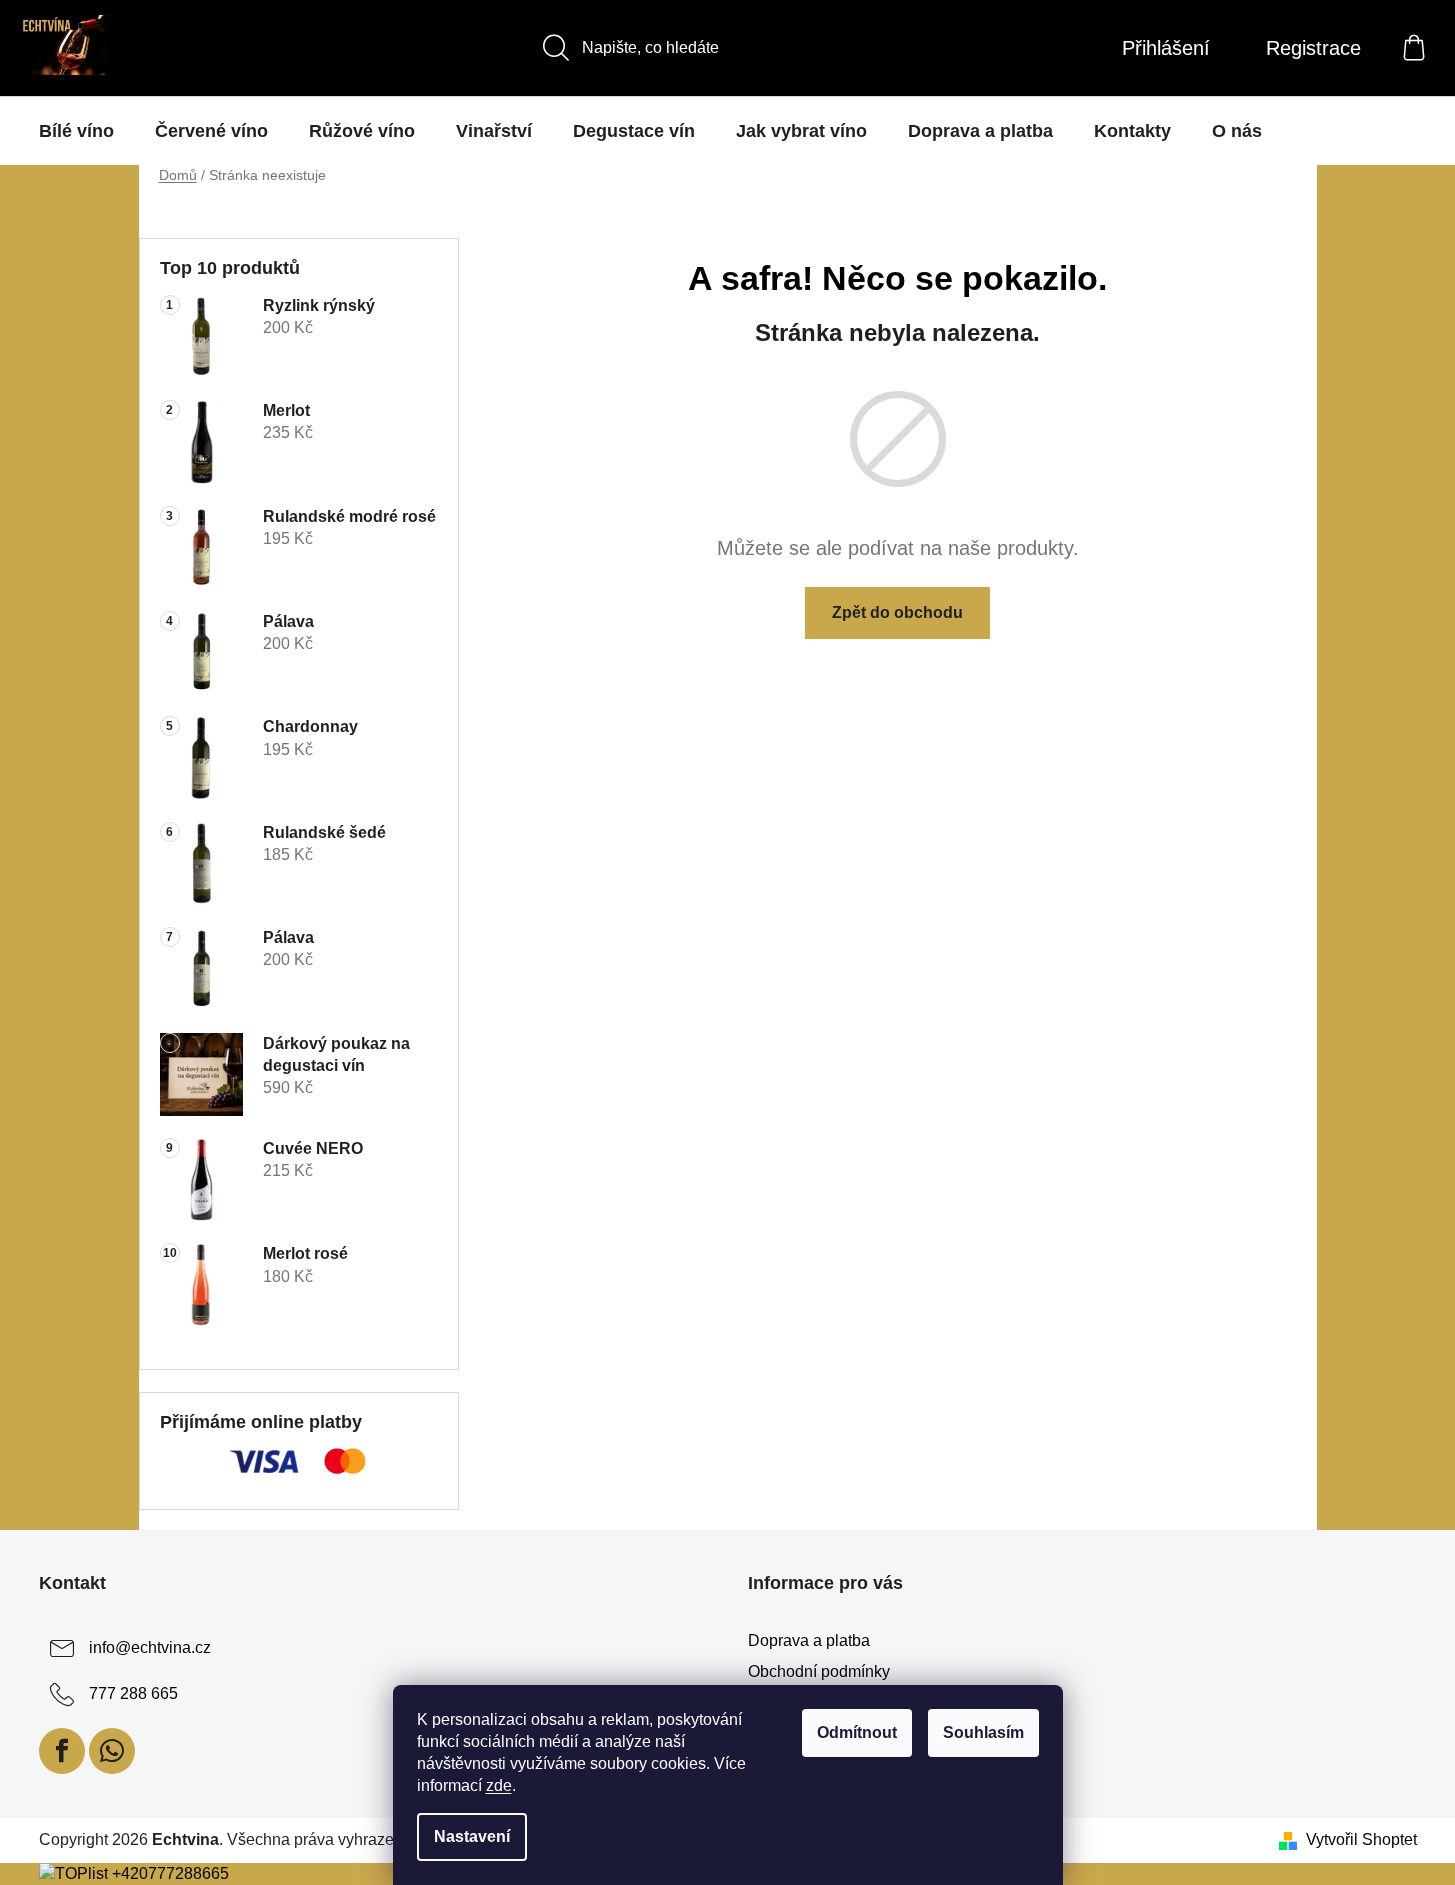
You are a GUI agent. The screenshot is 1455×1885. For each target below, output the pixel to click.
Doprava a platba (809, 1640)
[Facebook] (62, 1751)
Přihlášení (1166, 48)
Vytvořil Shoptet (1361, 1839)
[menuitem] (76, 131)
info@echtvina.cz (150, 1648)
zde (499, 1785)
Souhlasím (983, 1732)
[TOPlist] (73, 1873)
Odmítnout (857, 1732)
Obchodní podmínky (819, 1671)
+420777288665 (170, 1873)
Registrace (1313, 48)
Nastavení (472, 1836)
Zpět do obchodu (897, 612)
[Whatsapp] (112, 1751)
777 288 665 (133, 1694)
